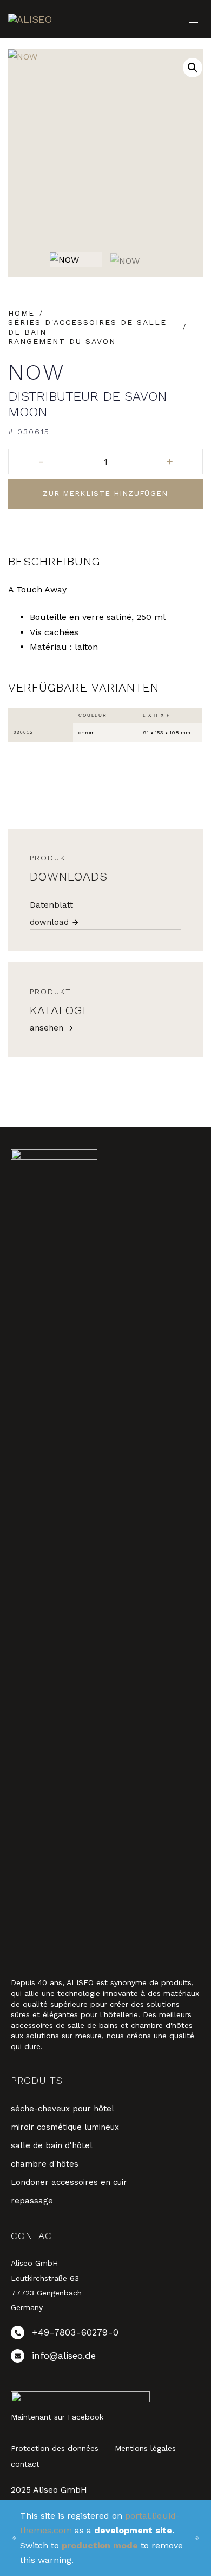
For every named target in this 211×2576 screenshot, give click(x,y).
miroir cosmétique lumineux (65, 2127)
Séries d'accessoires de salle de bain (87, 327)
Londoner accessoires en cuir (69, 2182)
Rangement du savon (62, 341)
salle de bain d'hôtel (52, 2145)
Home (21, 313)
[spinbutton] (105, 462)
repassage (32, 2201)
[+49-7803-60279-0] (105, 2335)
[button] (193, 19)
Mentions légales (145, 2448)
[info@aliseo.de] (105, 2358)
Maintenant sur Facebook (57, 2417)
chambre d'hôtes (45, 2164)
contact (25, 2464)
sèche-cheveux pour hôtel (62, 2109)
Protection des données (55, 2448)
